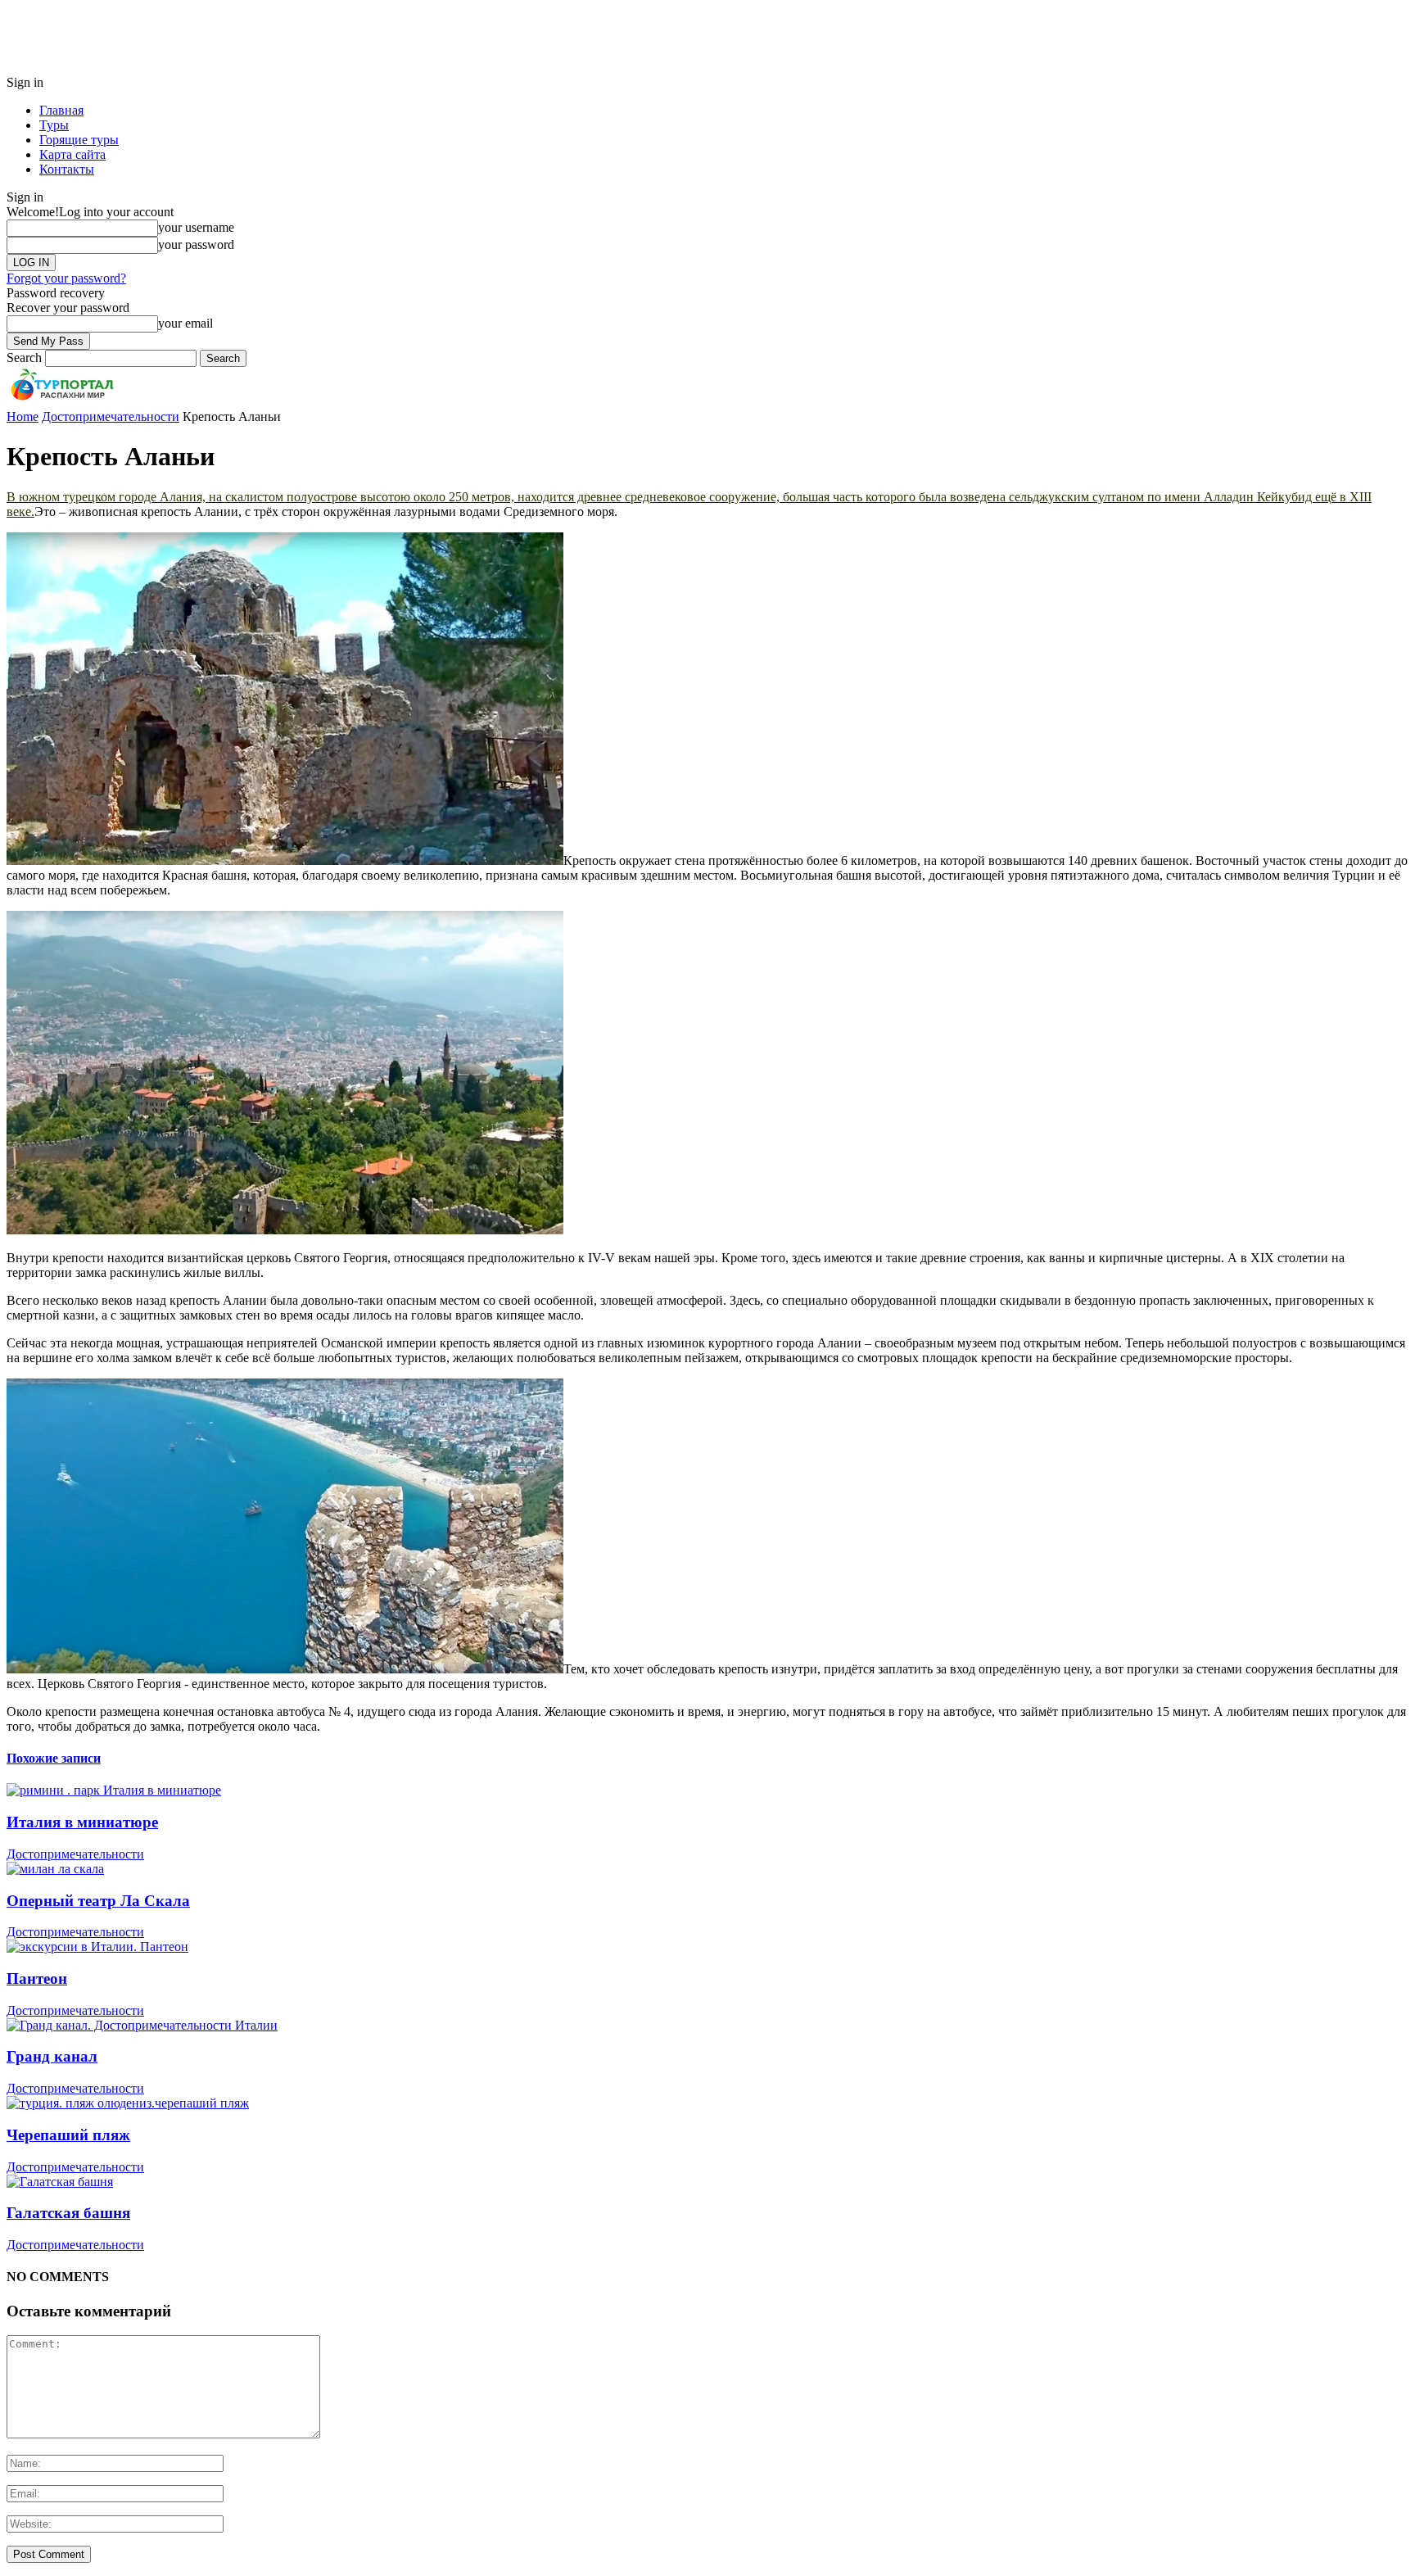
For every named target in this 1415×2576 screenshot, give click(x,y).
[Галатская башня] (60, 2182)
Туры (54, 125)
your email (185, 323)
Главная (61, 110)
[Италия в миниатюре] (114, 1790)
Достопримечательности (75, 1854)
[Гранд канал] (142, 2025)
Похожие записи (54, 1758)
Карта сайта (72, 154)
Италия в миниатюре (82, 1822)
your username (196, 227)
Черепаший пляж (68, 2135)
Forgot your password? (66, 278)
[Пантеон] (97, 1947)
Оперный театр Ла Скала (98, 1901)
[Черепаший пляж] (128, 2103)
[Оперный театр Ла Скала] (55, 1869)
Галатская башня (68, 2213)
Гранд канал (52, 2056)
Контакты (67, 169)
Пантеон (37, 1978)
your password (196, 244)
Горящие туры (79, 140)
